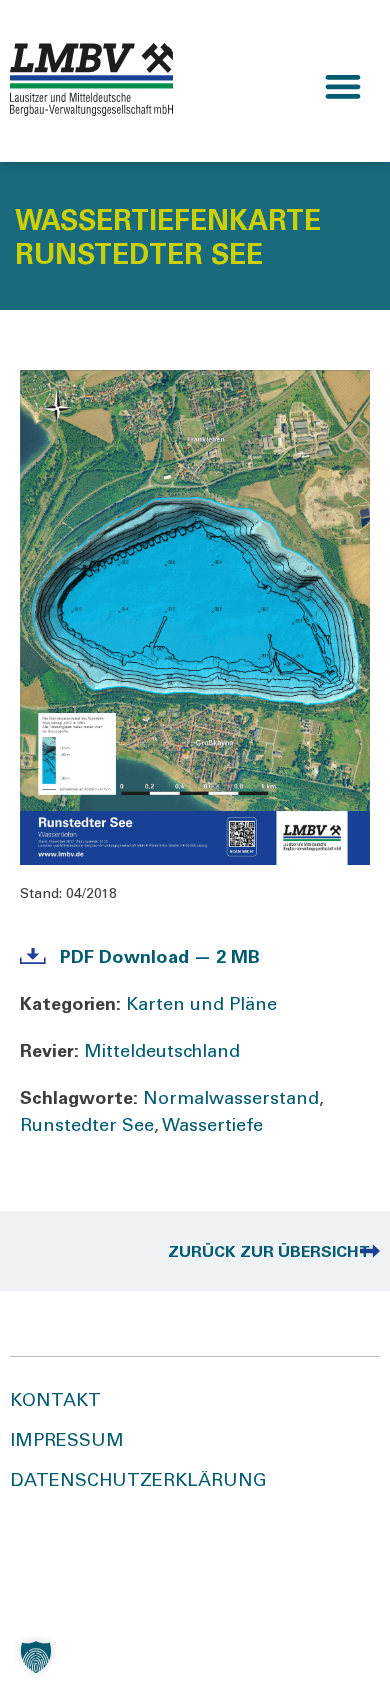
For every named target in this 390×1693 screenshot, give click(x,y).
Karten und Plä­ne (201, 1006)
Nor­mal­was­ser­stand (231, 1100)
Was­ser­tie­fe (212, 1127)
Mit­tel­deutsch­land (162, 1053)
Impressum (67, 1442)
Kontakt (55, 1402)
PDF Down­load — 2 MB (160, 959)
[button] (343, 86)
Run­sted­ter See (87, 1127)
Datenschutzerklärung (138, 1482)
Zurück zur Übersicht (269, 1253)
